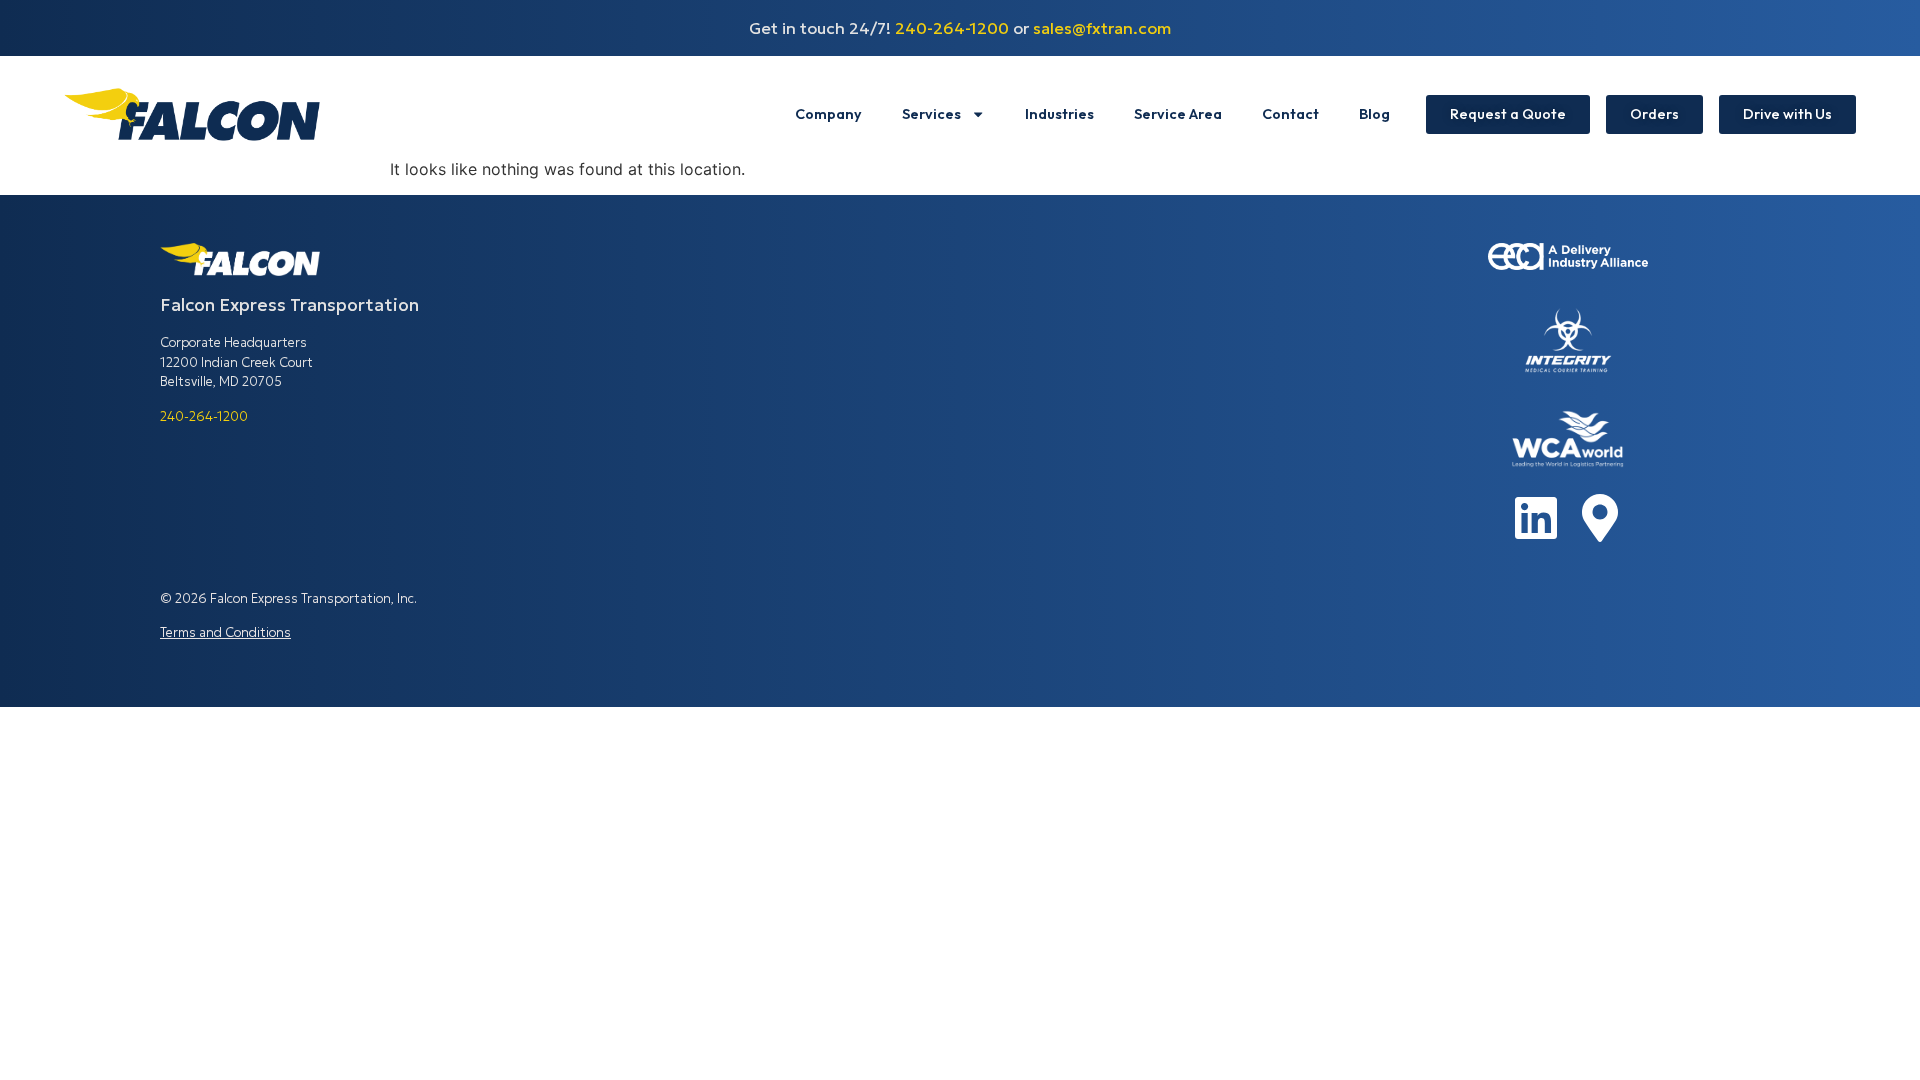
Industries (1059, 114)
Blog (1374, 114)
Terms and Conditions (225, 633)
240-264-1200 (952, 28)
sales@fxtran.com (1102, 28)
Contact (1290, 114)
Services (931, 114)
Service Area (1178, 114)
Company (828, 114)
